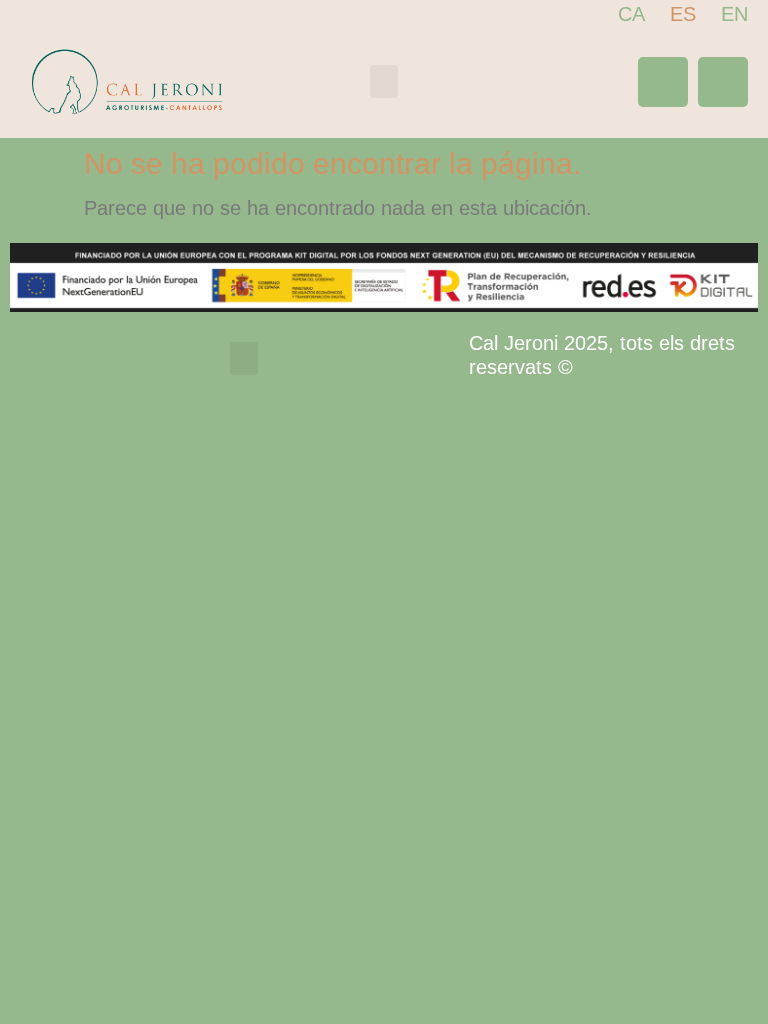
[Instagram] (723, 82)
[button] (384, 81)
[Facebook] (663, 82)
